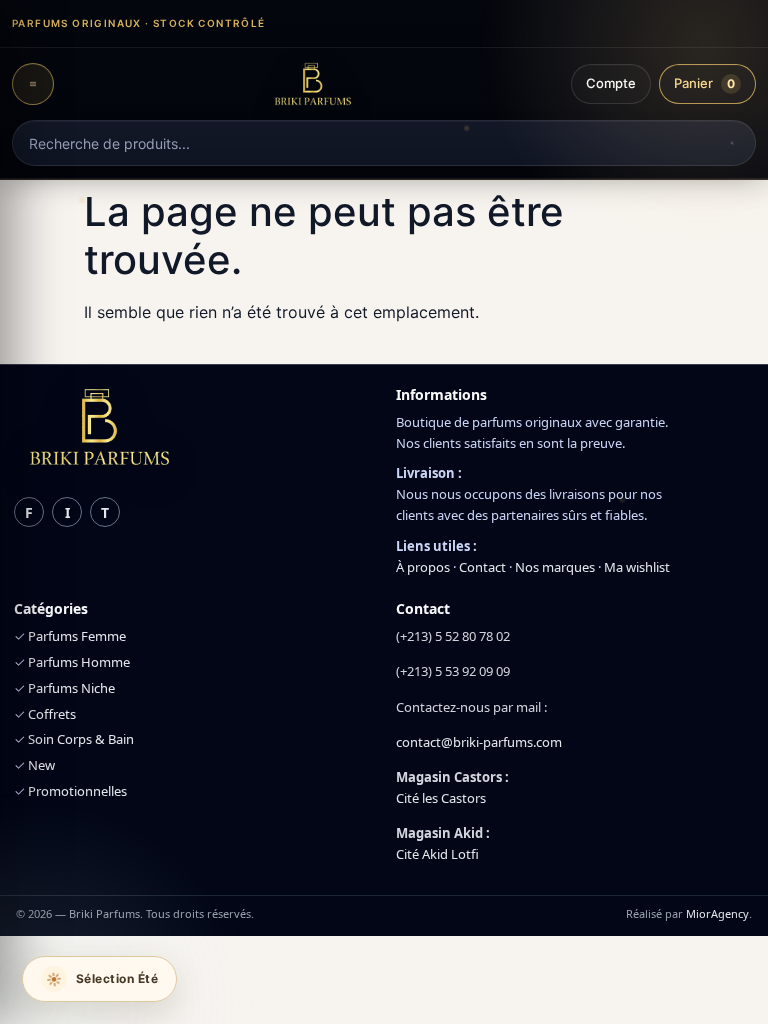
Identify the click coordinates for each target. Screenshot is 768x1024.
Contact (482, 567)
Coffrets (52, 714)
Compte (611, 83)
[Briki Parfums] (312, 84)
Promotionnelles (77, 791)
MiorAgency (717, 913)
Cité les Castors (441, 798)
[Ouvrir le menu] (33, 84)
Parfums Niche (71, 688)
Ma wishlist (637, 567)
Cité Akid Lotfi (437, 854)
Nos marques (555, 567)
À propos (423, 567)
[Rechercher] (732, 143)
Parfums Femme (77, 636)
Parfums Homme (79, 662)
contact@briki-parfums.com (479, 742)
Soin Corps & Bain (81, 739)
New (41, 765)
